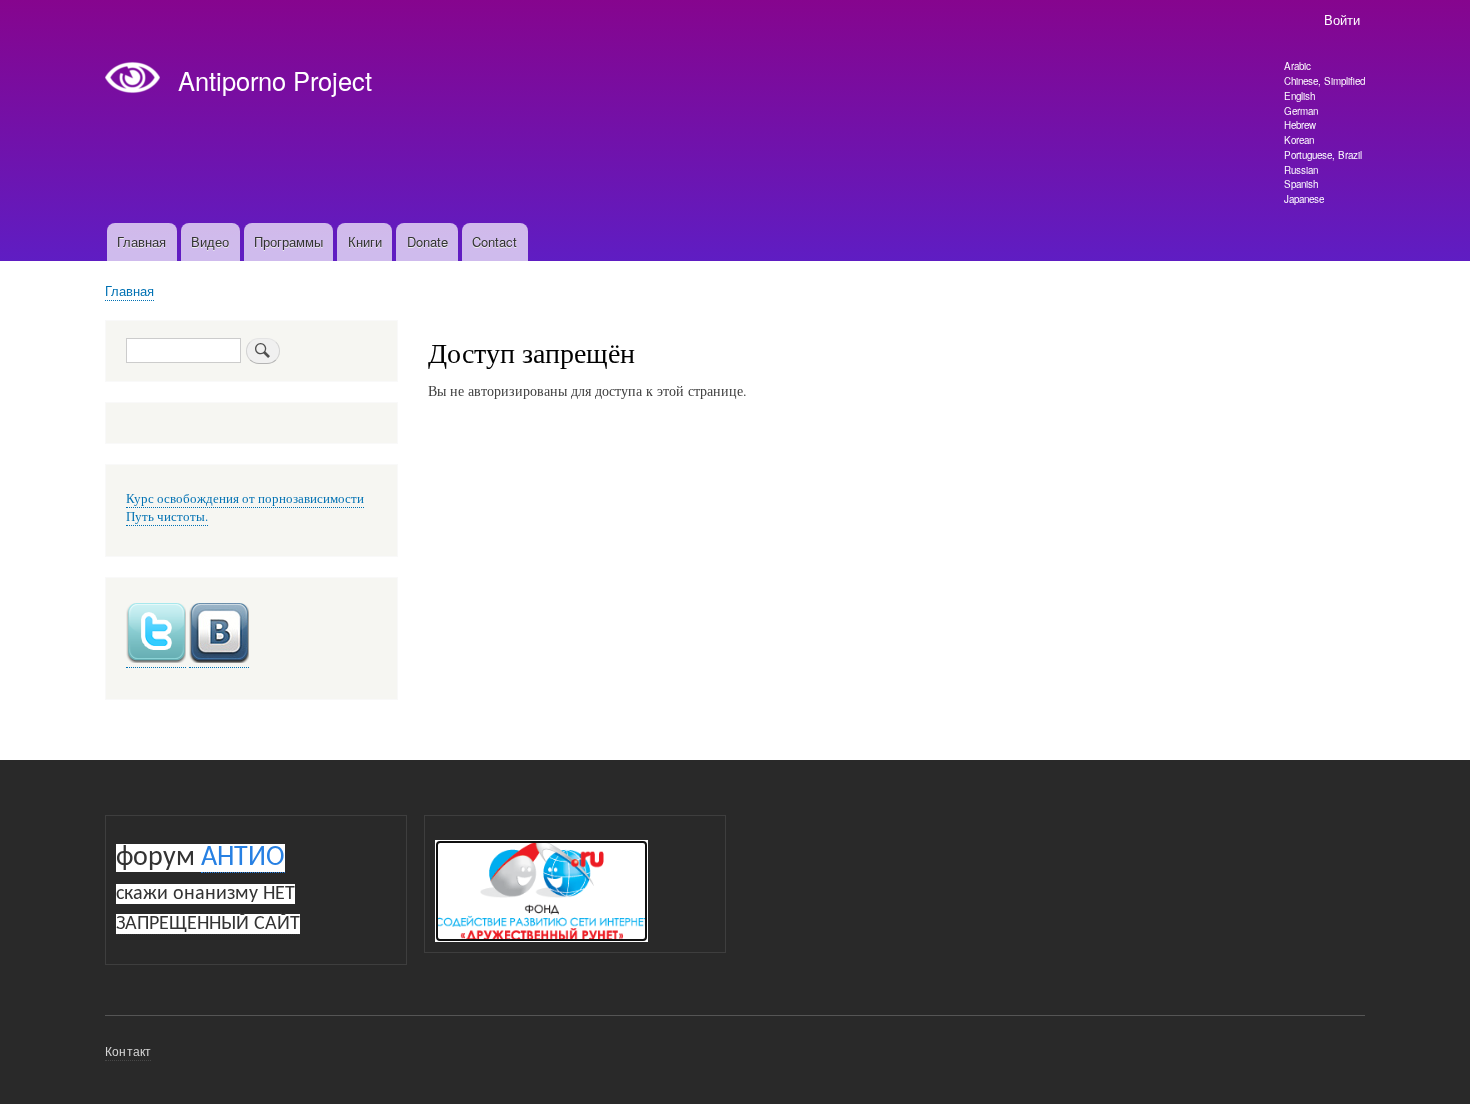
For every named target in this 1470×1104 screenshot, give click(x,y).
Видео (210, 241)
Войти (1342, 19)
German (1301, 111)
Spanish (1301, 184)
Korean (1299, 140)
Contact (494, 241)
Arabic (1297, 66)
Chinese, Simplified (1324, 81)
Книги (365, 241)
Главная (141, 241)
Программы (288, 241)
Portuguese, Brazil (1323, 155)
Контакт (128, 1050)
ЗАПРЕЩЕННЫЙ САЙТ (208, 924)
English (1299, 96)
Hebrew (1300, 125)
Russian (1301, 170)
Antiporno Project (275, 80)
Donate (427, 241)
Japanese (1304, 199)
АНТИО (243, 858)
